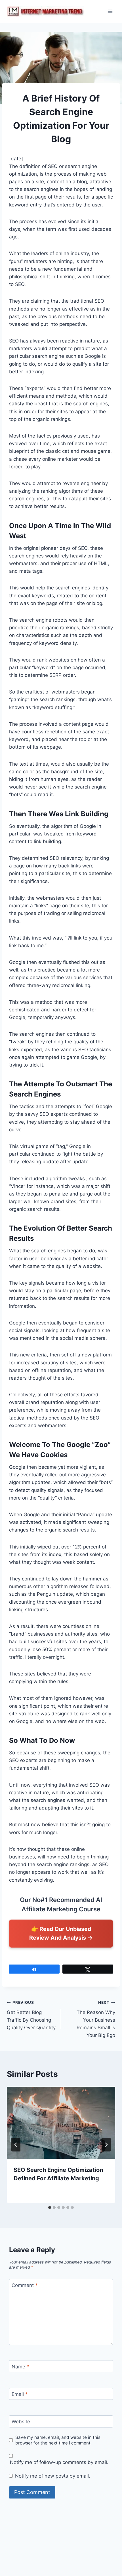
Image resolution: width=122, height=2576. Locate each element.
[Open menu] (110, 11)
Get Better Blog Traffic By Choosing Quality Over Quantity (31, 2015)
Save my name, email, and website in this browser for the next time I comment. (58, 2440)
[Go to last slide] (16, 2145)
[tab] (50, 2207)
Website (21, 2422)
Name (20, 2366)
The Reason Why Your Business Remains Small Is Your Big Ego (96, 2019)
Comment (25, 2285)
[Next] (106, 2145)
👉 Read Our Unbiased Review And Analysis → (61, 1933)
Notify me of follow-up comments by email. (59, 2462)
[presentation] (61, 2123)
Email (20, 2394)
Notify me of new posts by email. (53, 2476)
